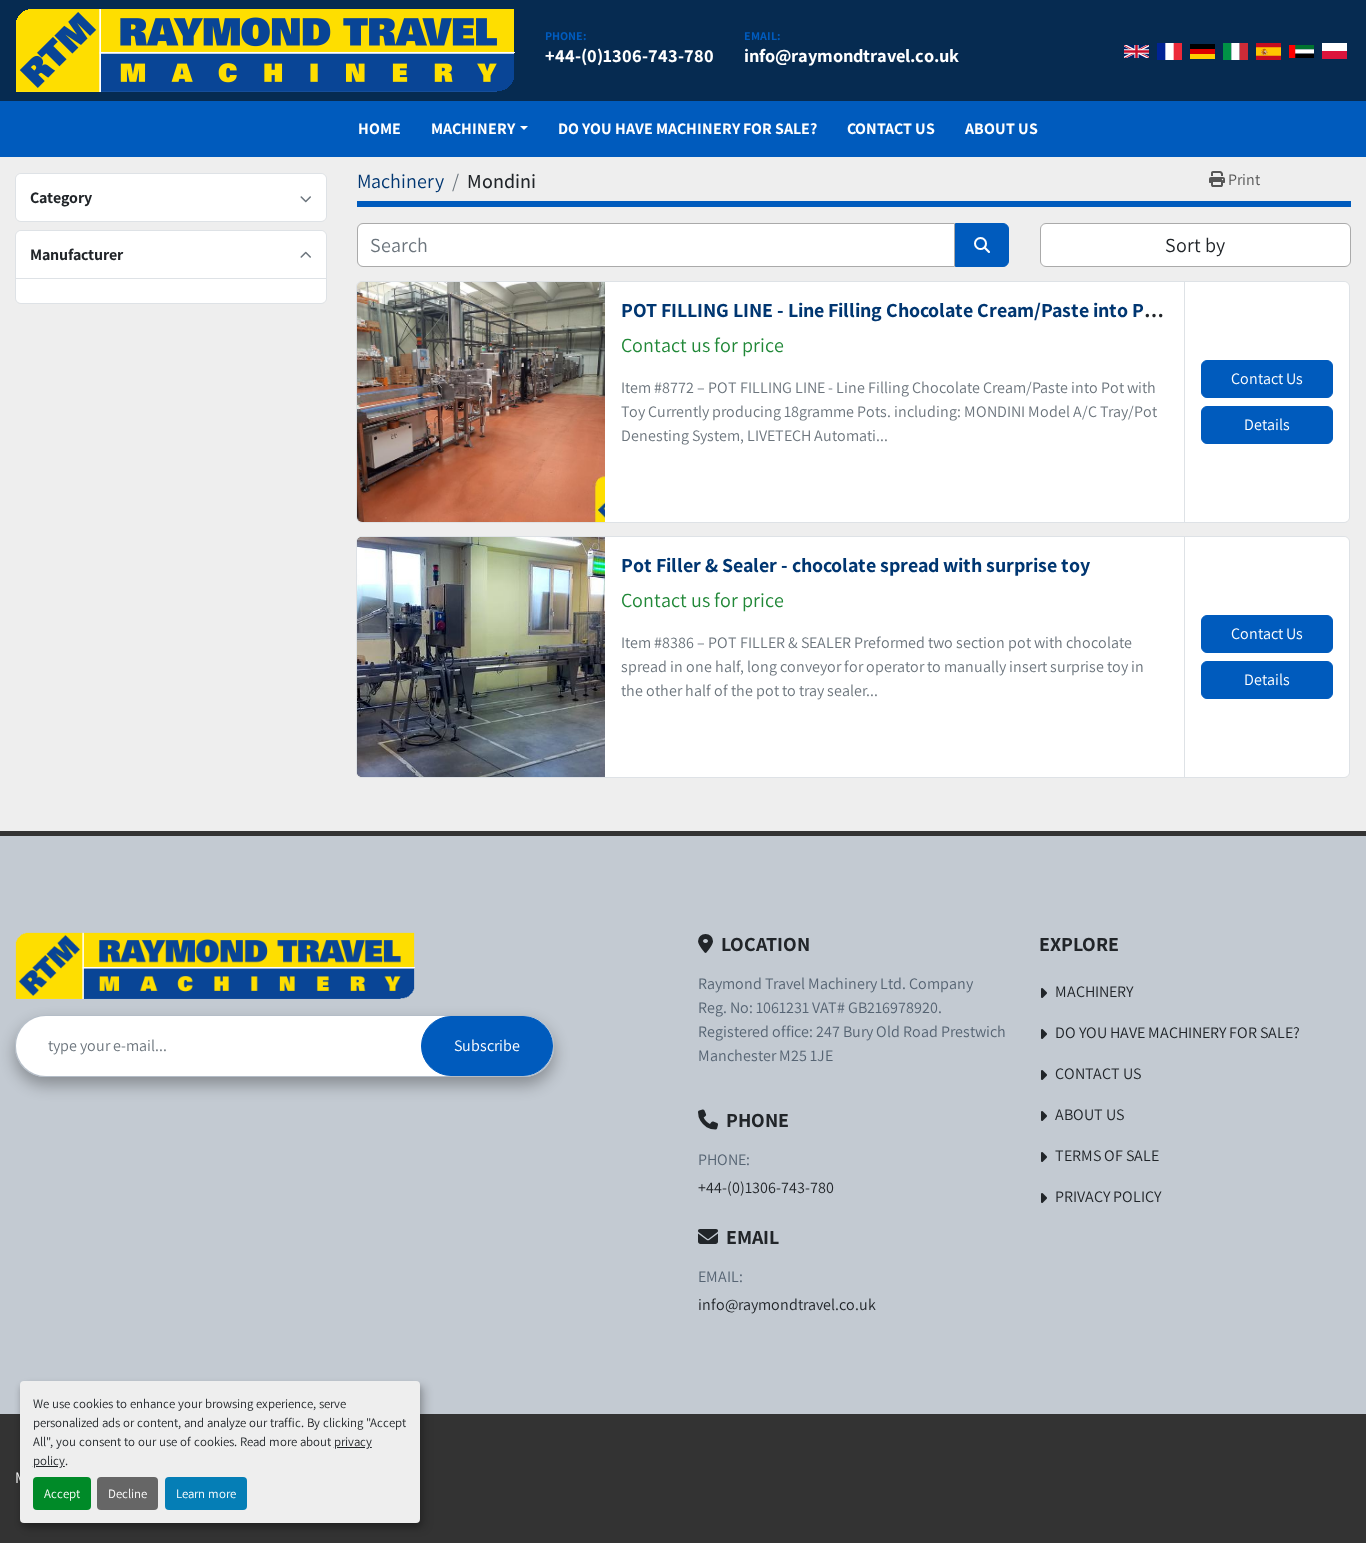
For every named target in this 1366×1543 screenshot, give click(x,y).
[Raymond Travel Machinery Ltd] (215, 965)
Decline (127, 1493)
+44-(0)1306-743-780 (629, 55)
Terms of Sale (1107, 1155)
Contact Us (891, 128)
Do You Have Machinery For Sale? (687, 128)
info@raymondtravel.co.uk (851, 55)
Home (379, 128)
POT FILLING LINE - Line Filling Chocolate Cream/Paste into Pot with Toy (931, 310)
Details (1267, 424)
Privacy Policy (1108, 1196)
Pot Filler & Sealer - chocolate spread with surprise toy (855, 565)
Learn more (206, 1493)
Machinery (473, 128)
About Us (1001, 128)
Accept (62, 1493)
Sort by (1195, 245)
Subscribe (487, 1045)
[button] (479, 129)
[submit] (982, 245)
